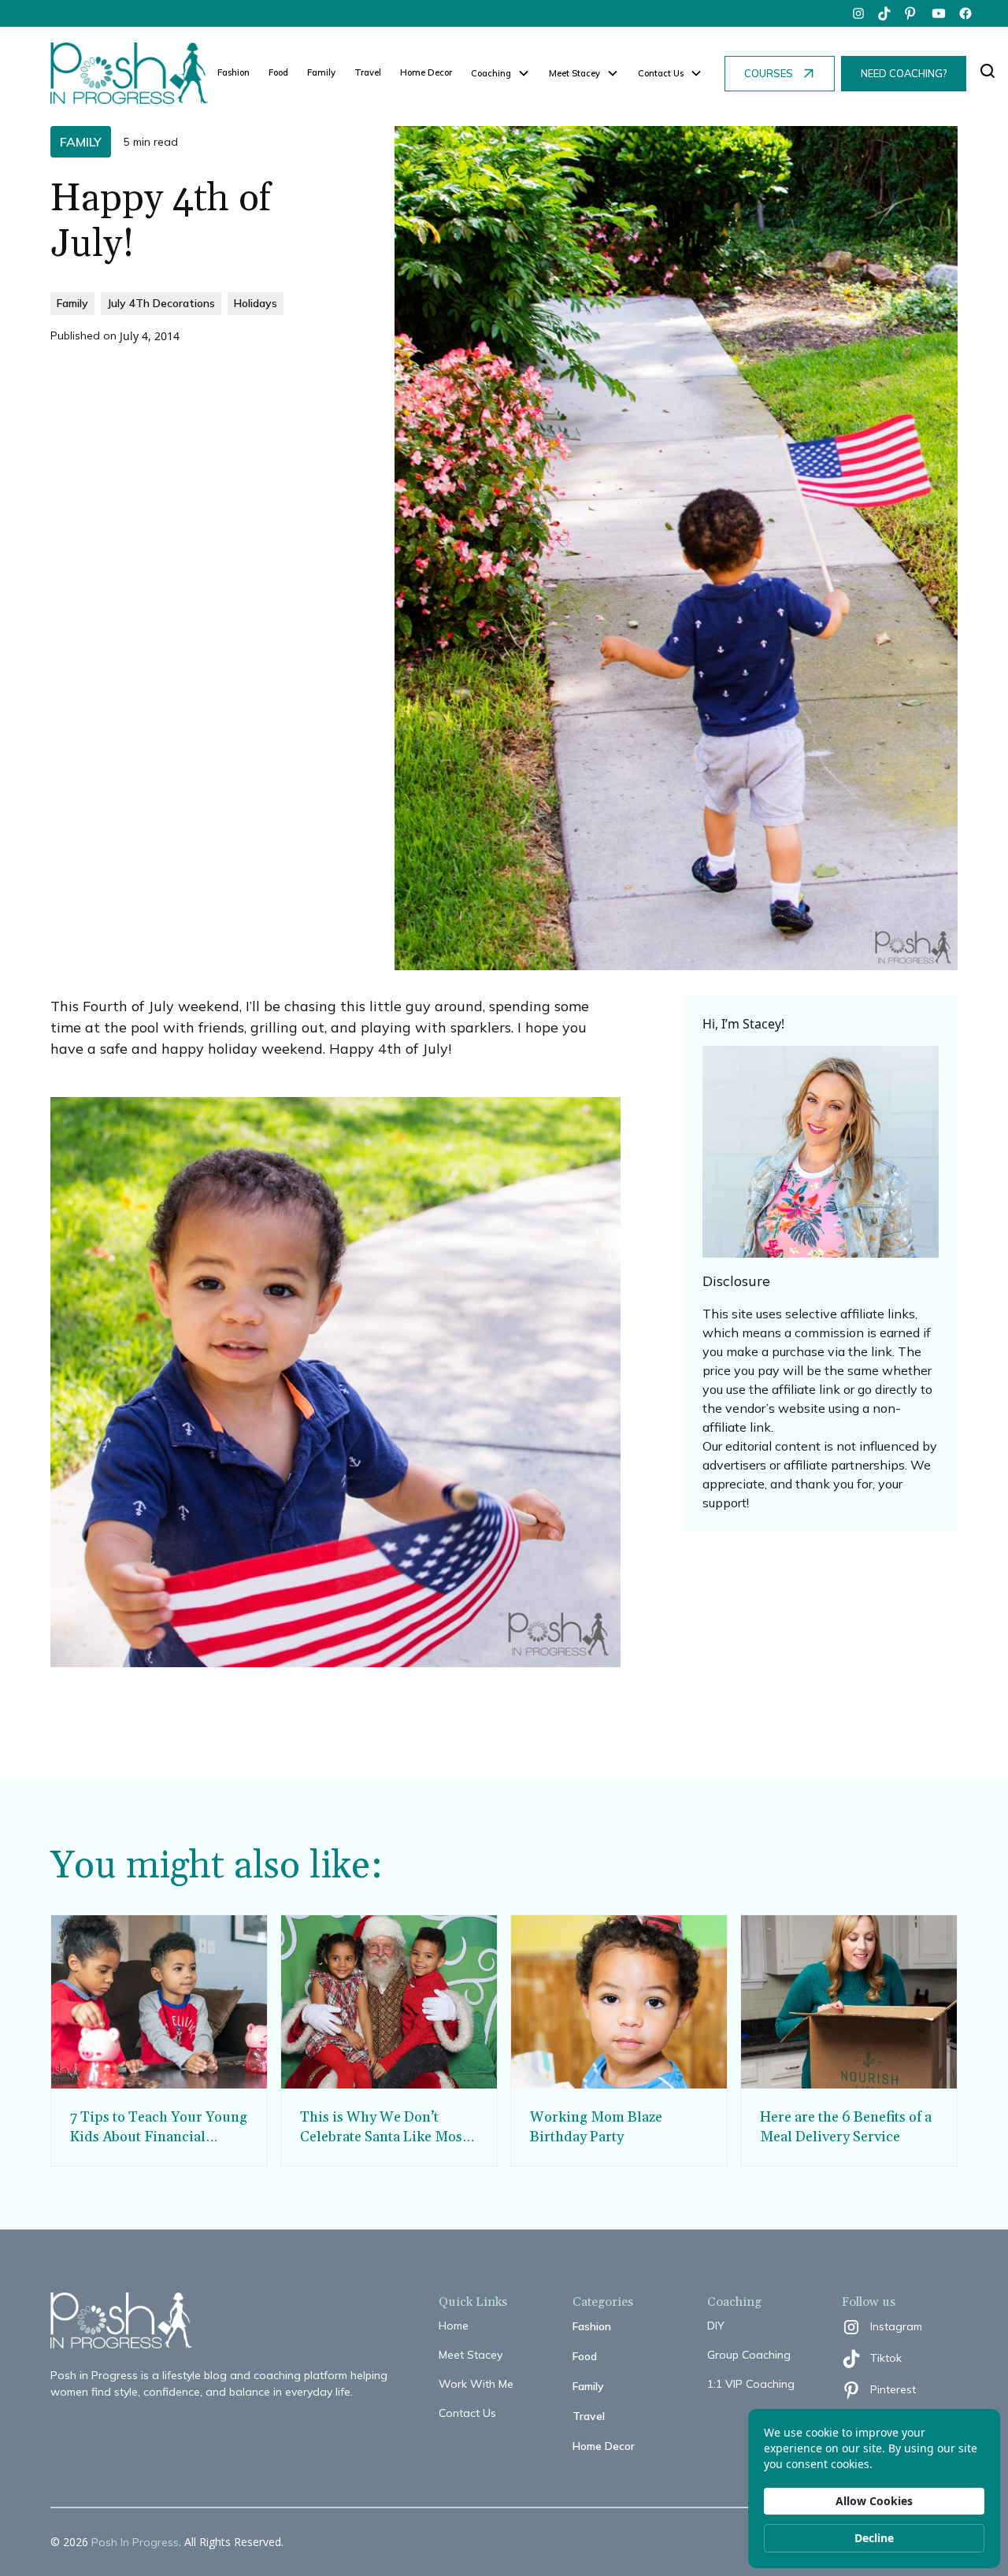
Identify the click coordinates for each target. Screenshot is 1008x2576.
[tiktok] (885, 13)
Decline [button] (874, 2538)
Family (321, 72)
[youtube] (939, 13)
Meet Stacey (471, 2355)
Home (454, 2326)
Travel (368, 72)
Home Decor (426, 72)
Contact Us (467, 2413)
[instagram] (858, 13)
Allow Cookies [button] (874, 2501)
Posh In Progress (135, 2542)
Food (278, 72)
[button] (500, 74)
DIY (716, 2326)
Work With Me (476, 2384)
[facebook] (965, 13)
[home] (129, 73)
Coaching (491, 73)
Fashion (233, 72)
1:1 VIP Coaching (751, 2384)
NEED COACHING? (904, 73)
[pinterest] (912, 13)
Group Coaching (749, 2355)
